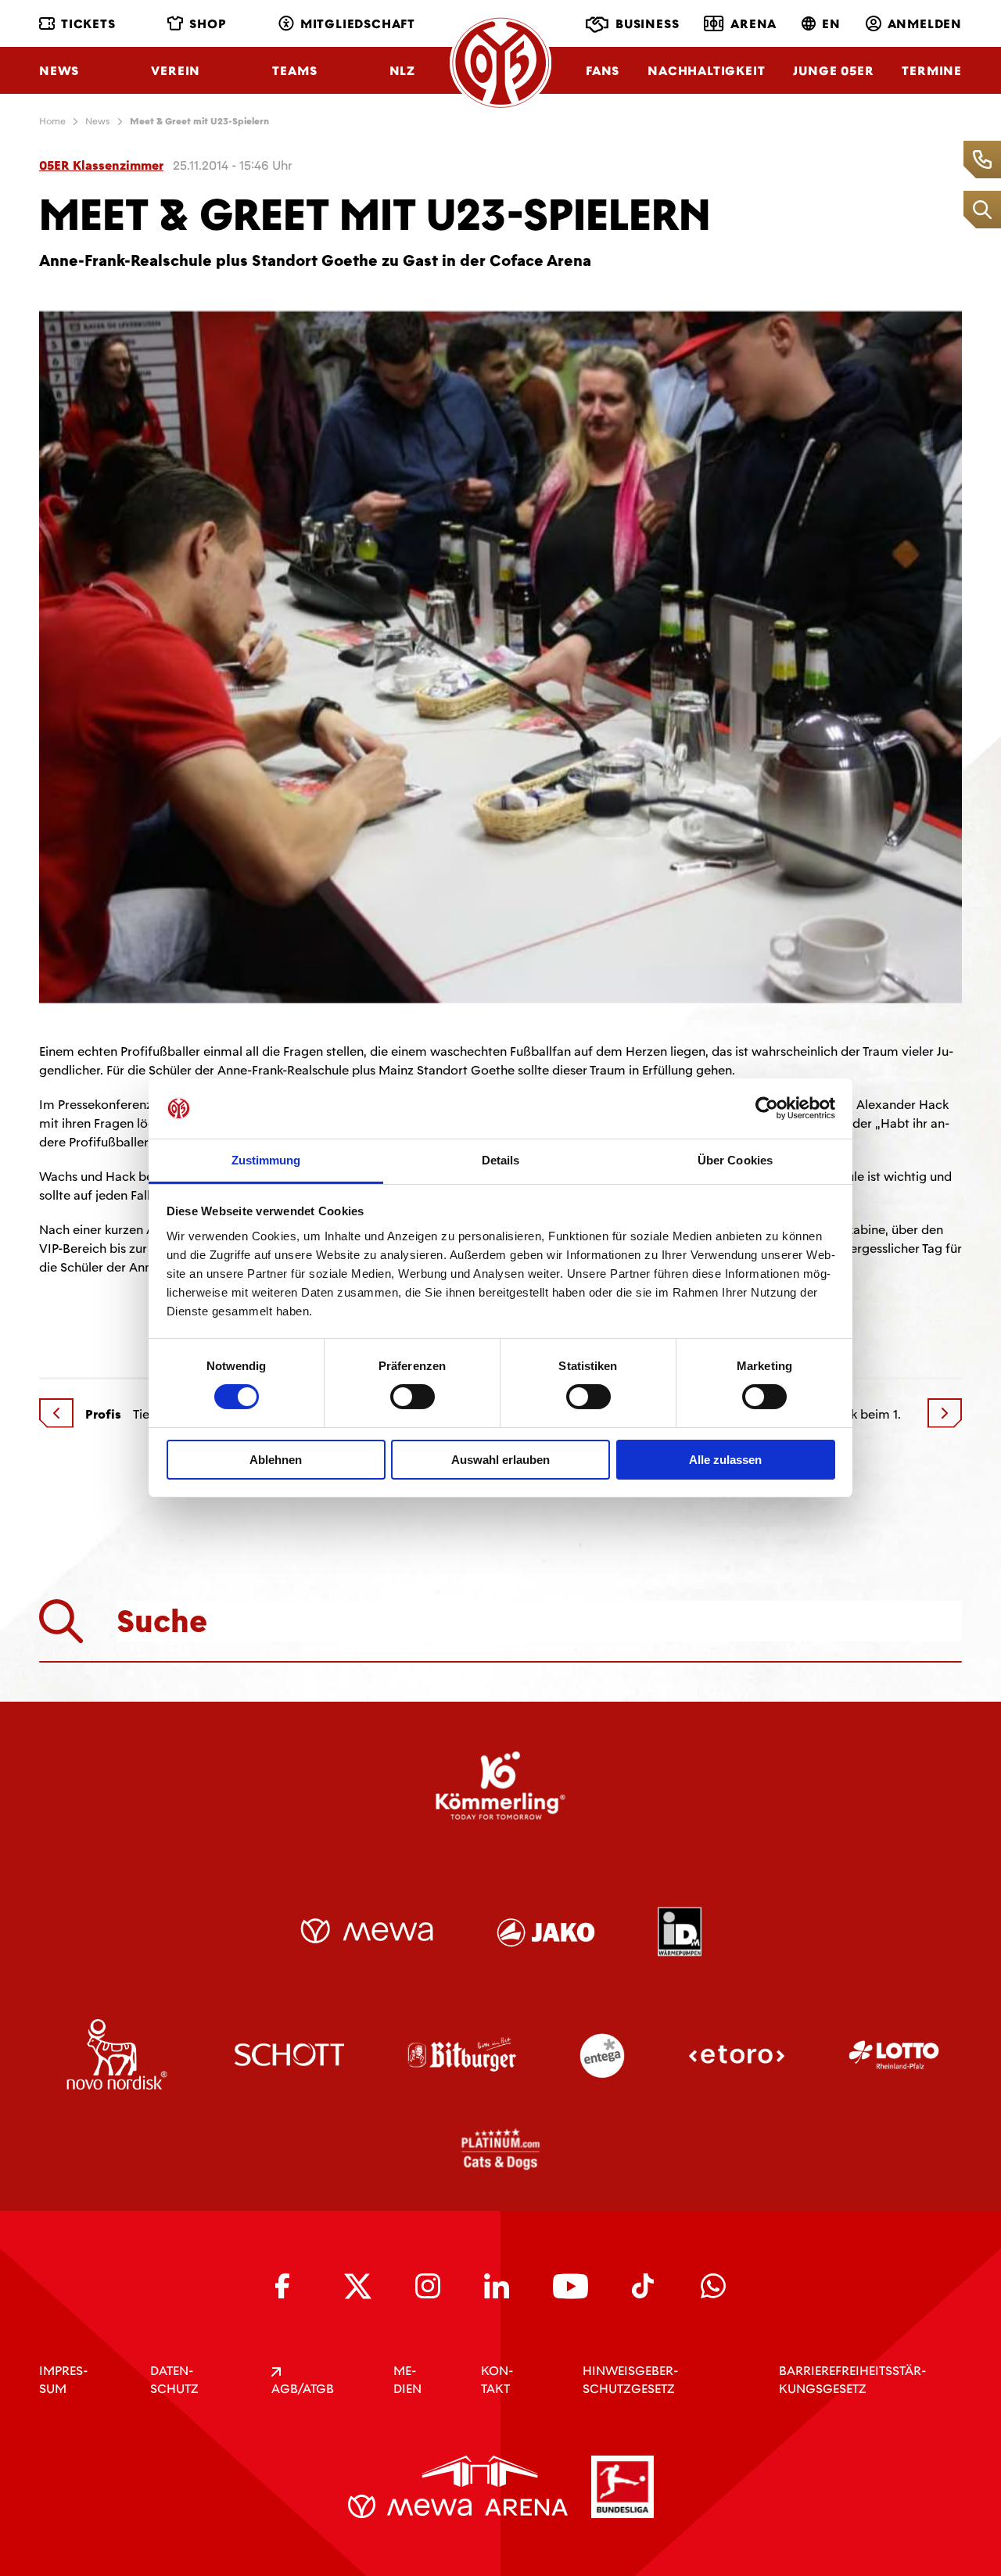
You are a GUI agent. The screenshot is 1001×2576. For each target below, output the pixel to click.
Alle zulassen (725, 1460)
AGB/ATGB (303, 2389)
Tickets (88, 24)
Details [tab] (501, 1160)
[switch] (413, 1397)
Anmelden (925, 24)
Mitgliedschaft (358, 24)
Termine (932, 71)
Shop (208, 24)
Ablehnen (276, 1460)
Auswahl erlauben (500, 1460)
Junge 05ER (833, 71)
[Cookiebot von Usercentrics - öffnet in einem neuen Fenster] (767, 1108)
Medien (407, 2380)
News (59, 71)
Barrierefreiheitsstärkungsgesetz (852, 2380)
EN (831, 24)
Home (52, 121)
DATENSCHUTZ (174, 2380)
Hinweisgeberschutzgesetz (630, 2380)
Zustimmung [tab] (266, 1160)
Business (647, 24)
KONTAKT (497, 2380)
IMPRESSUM (63, 2380)
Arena (753, 24)
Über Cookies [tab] (735, 1160)
